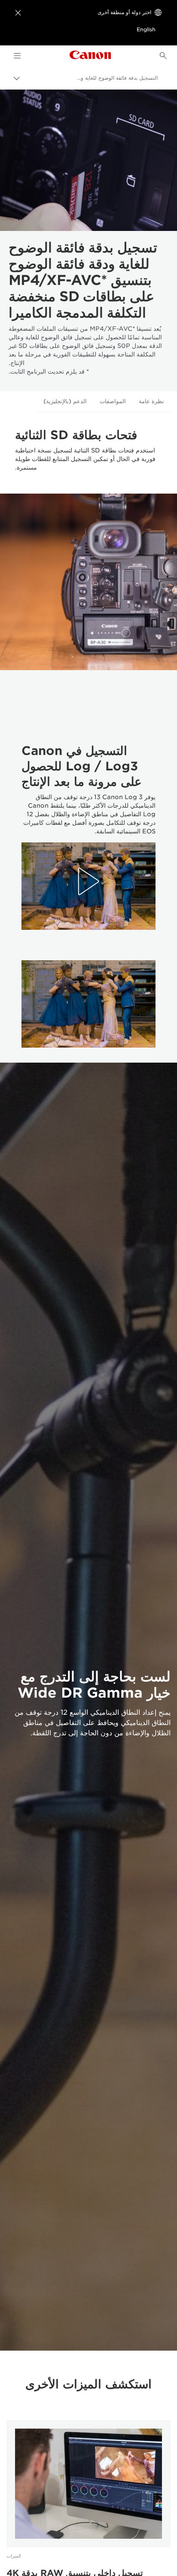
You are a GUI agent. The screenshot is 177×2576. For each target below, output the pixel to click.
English (146, 29)
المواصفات (113, 401)
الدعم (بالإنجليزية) (65, 401)
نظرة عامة (151, 401)
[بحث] (163, 56)
